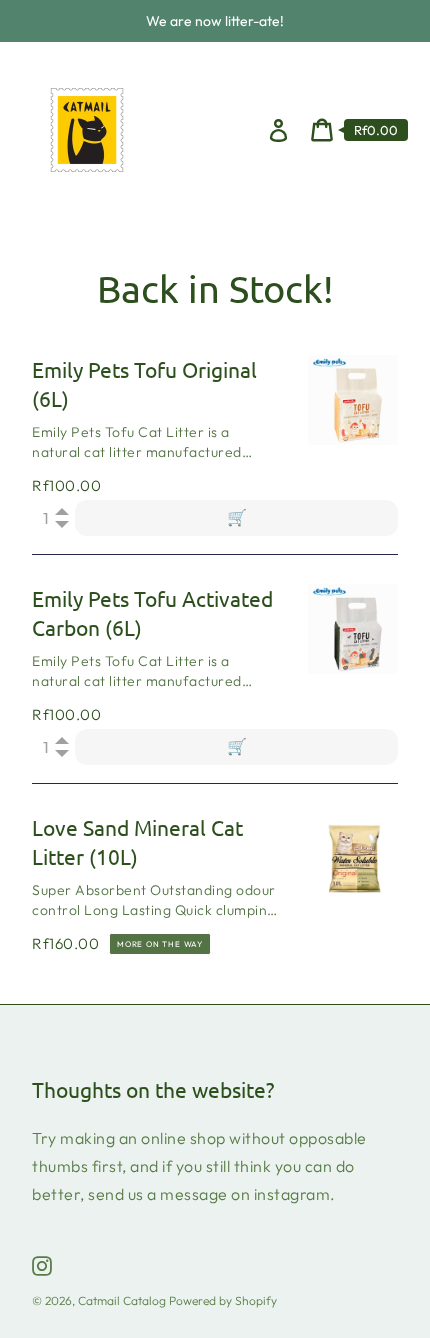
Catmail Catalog (122, 1300)
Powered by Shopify (223, 1300)
